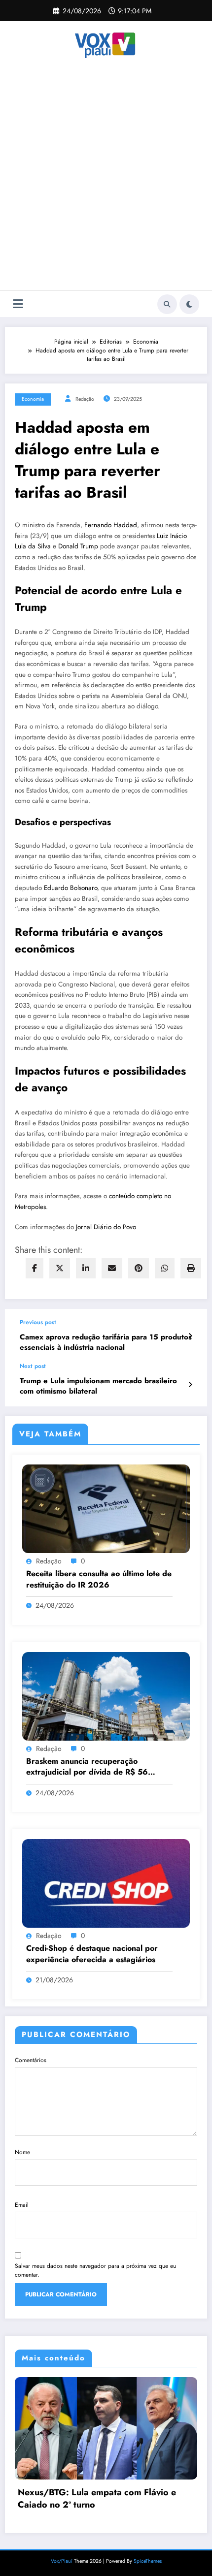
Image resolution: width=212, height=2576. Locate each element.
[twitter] (60, 1268)
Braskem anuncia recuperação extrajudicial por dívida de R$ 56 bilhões (87, 1767)
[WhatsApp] (165, 1268)
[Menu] (18, 304)
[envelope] (112, 1268)
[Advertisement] (106, 180)
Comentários (31, 2060)
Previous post (38, 1322)
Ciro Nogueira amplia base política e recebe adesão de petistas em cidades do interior (118, 2517)
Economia (33, 399)
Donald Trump (78, 546)
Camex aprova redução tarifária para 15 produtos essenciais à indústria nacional (106, 1342)
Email (22, 2205)
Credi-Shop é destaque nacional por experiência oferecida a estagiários (92, 1954)
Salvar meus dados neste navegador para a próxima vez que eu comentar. (95, 2270)
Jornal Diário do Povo (106, 1227)
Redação (85, 399)
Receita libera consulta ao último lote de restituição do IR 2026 (99, 1579)
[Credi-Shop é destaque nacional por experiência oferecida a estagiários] (106, 1883)
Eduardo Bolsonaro (71, 888)
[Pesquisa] (167, 304)
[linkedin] (86, 1268)
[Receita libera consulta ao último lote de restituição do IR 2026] (106, 1508)
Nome (22, 2152)
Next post (33, 1366)
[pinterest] (139, 1268)
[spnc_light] (189, 304)
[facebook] (35, 1268)
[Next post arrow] (190, 1385)
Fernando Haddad (111, 525)
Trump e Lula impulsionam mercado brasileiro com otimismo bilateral (98, 1386)
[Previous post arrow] (190, 1336)
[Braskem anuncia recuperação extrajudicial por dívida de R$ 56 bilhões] (106, 1695)
